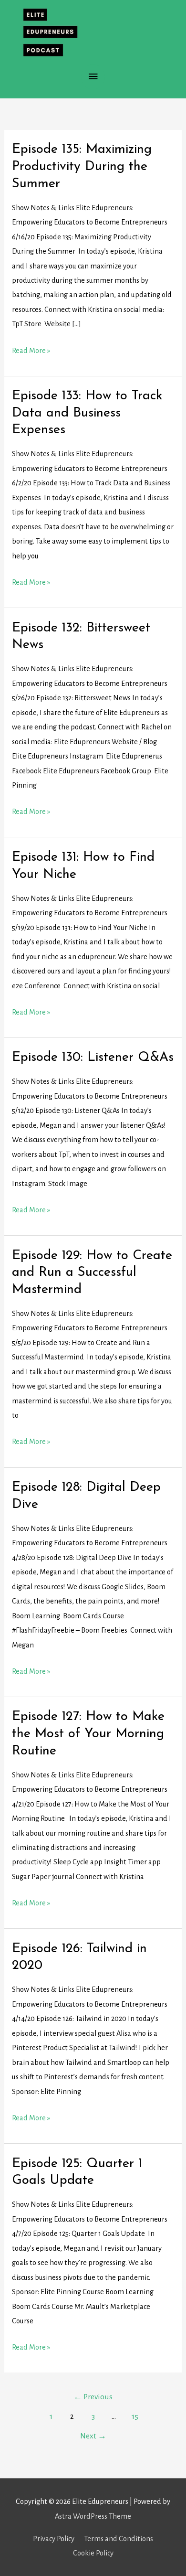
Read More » (31, 352)
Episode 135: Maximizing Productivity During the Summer (82, 166)
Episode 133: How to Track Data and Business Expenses (87, 413)
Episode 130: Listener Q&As (93, 1058)
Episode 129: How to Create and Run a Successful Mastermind (92, 1273)
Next (93, 2436)
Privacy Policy (54, 2539)
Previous (93, 2397)
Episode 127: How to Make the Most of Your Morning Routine (88, 1734)
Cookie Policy (93, 2553)
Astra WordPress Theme (93, 2516)
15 (135, 2416)
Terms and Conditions (119, 2539)
